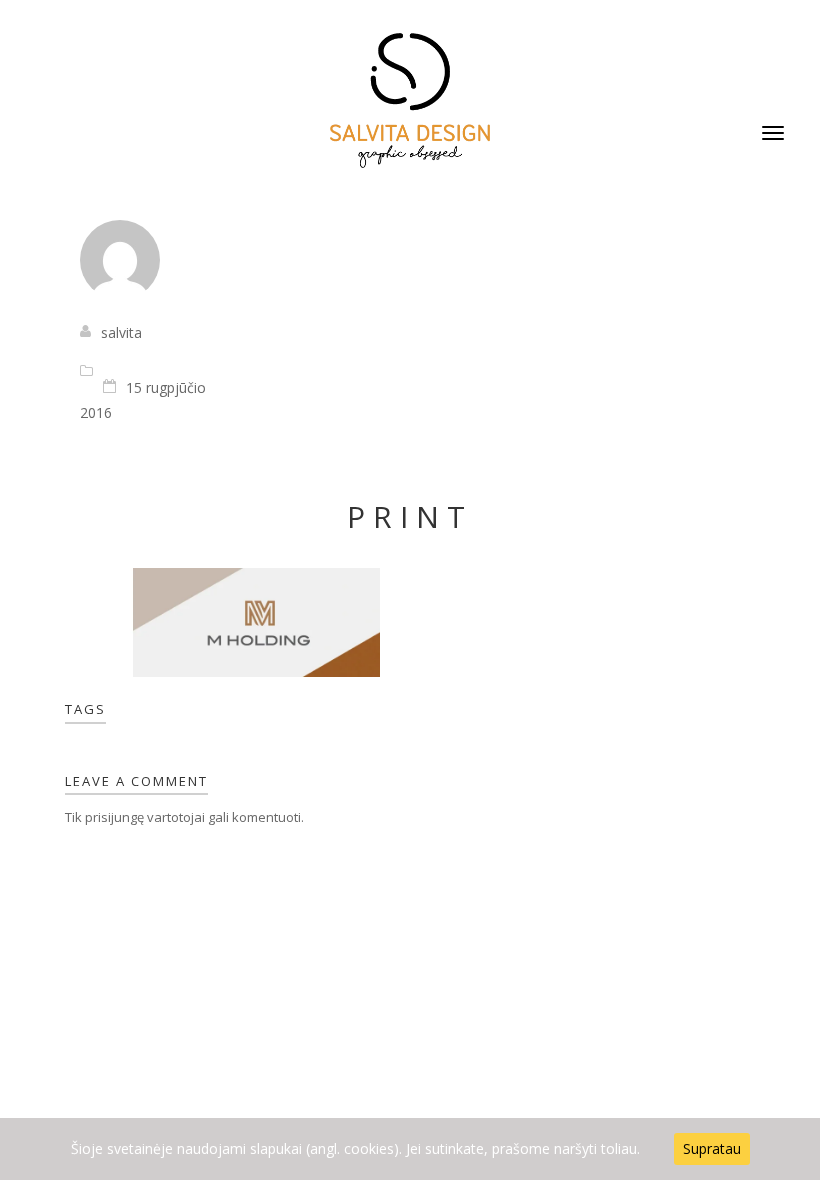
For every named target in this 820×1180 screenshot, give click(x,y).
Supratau (712, 1148)
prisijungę (114, 817)
